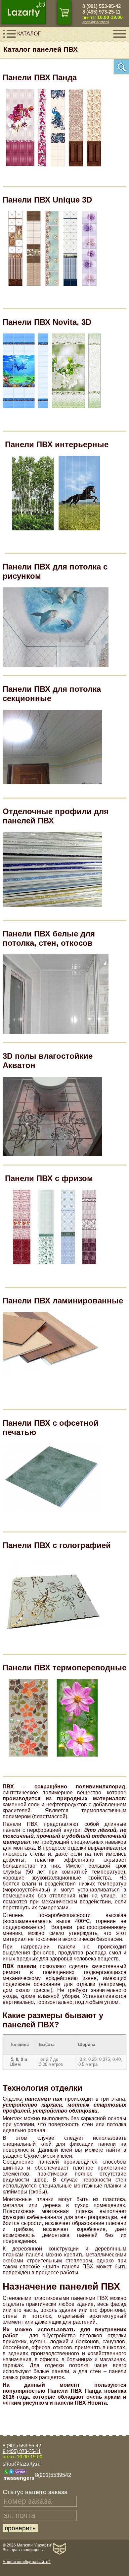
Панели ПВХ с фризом (49, 1178)
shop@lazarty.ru (96, 22)
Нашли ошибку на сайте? (27, 2562)
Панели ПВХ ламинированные (63, 1301)
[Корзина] (64, 12)
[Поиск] (121, 67)
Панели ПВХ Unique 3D (47, 200)
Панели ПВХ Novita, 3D (47, 322)
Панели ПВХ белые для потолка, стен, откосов (49, 938)
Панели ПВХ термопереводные (64, 1668)
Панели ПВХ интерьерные (57, 444)
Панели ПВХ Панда (40, 77)
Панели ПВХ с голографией (57, 1545)
